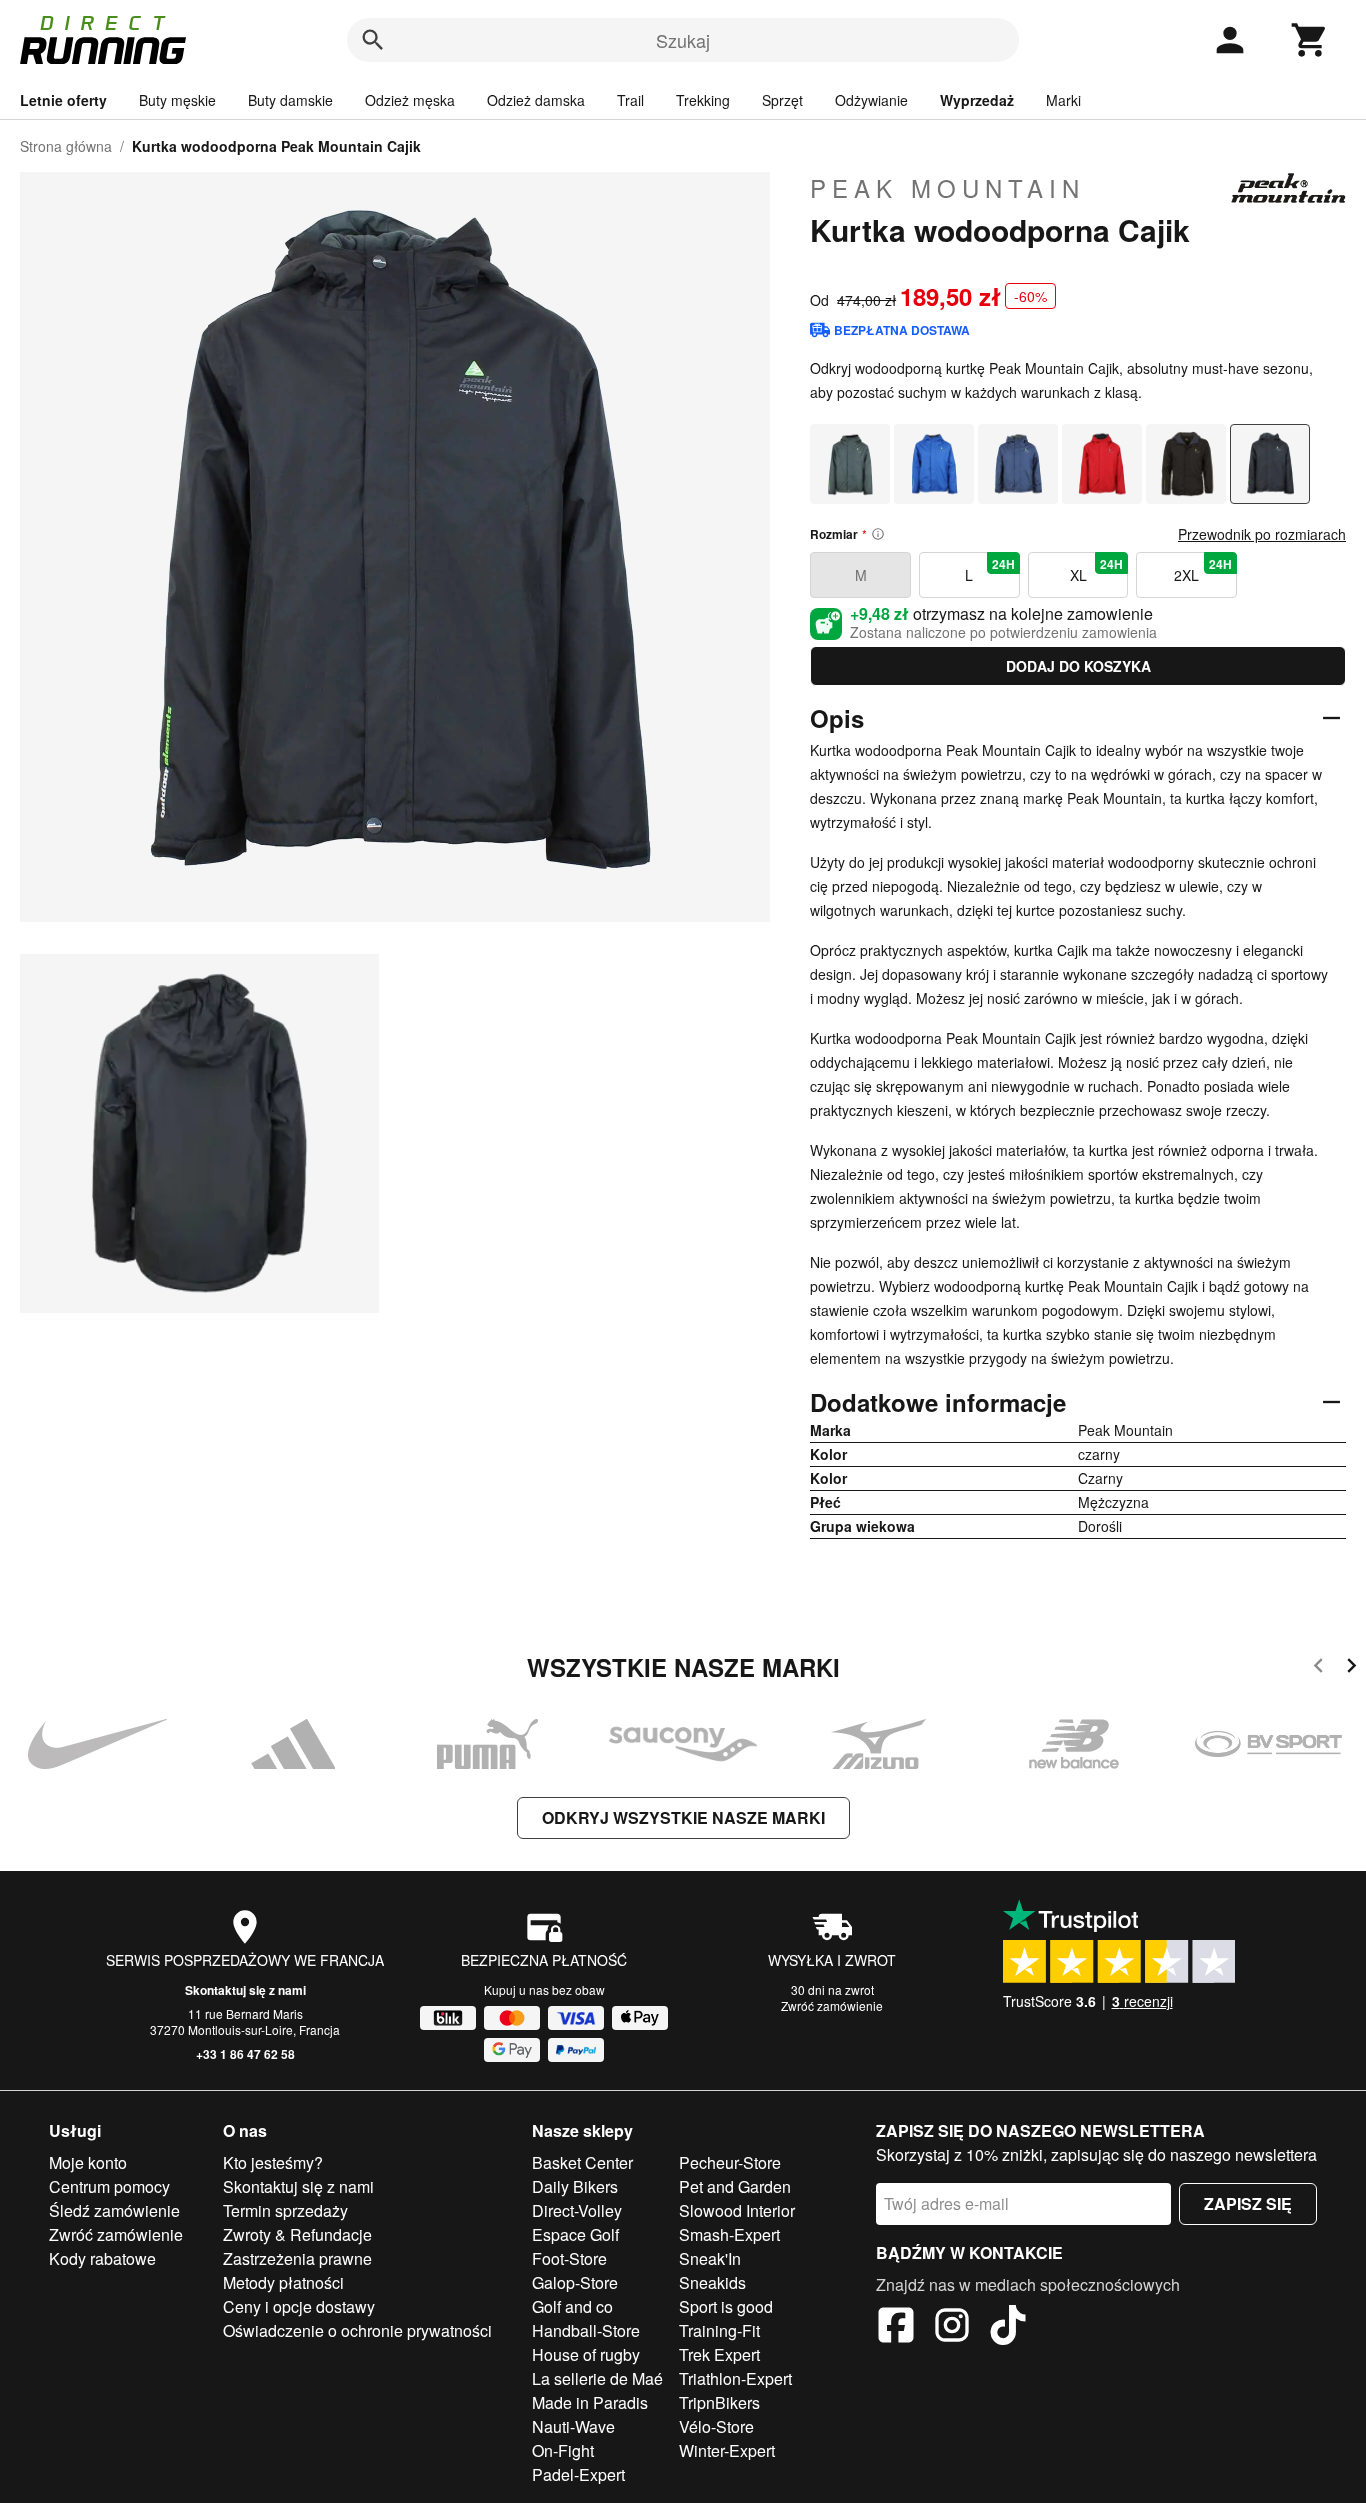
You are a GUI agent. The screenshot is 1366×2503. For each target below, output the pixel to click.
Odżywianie (871, 100)
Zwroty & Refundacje (297, 2234)
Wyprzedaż (977, 100)
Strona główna (66, 146)
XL (1097, 570)
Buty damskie (290, 100)
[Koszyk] (1310, 40)
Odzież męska (410, 100)
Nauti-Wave (573, 2426)
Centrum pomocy (109, 2186)
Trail (630, 100)
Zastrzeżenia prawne (297, 2258)
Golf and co (572, 2306)
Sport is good (726, 2306)
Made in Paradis (590, 2402)
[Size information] (878, 534)
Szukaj (683, 40)
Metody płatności (283, 2282)
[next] (1351, 1668)
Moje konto (88, 2162)
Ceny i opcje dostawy (299, 2306)
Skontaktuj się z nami (245, 1990)
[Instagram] (952, 2328)
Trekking (703, 100)
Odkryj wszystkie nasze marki (683, 1817)
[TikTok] (1008, 2328)
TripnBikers (719, 2402)
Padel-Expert (578, 2474)
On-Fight (563, 2450)
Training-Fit (719, 2330)
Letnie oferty (63, 100)
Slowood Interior (737, 2210)
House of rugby (586, 2354)
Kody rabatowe (102, 2258)
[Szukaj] (373, 40)
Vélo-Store (716, 2426)
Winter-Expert (727, 2450)
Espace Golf (575, 2234)
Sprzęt (782, 100)
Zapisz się (1248, 2203)
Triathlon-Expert (735, 2378)
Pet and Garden (735, 2186)
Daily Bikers (575, 2186)
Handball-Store (586, 2330)
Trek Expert (719, 2354)
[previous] (1318, 1668)
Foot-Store (569, 2258)
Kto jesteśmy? (273, 2162)
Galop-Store (575, 2282)
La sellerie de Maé (597, 2378)
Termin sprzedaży (285, 2210)
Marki (1063, 100)
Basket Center (582, 2162)
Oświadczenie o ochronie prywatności (357, 2330)
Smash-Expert (729, 2234)
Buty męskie (177, 100)
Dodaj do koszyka (1078, 666)
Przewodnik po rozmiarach (1262, 534)
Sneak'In (710, 2258)
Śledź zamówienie (114, 2210)
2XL (1203, 570)
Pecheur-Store (730, 2162)
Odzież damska (536, 100)
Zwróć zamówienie (832, 2005)
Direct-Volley (577, 2210)
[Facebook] (896, 2328)
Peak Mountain (947, 188)
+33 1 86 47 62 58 (245, 2054)
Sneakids (712, 2282)
